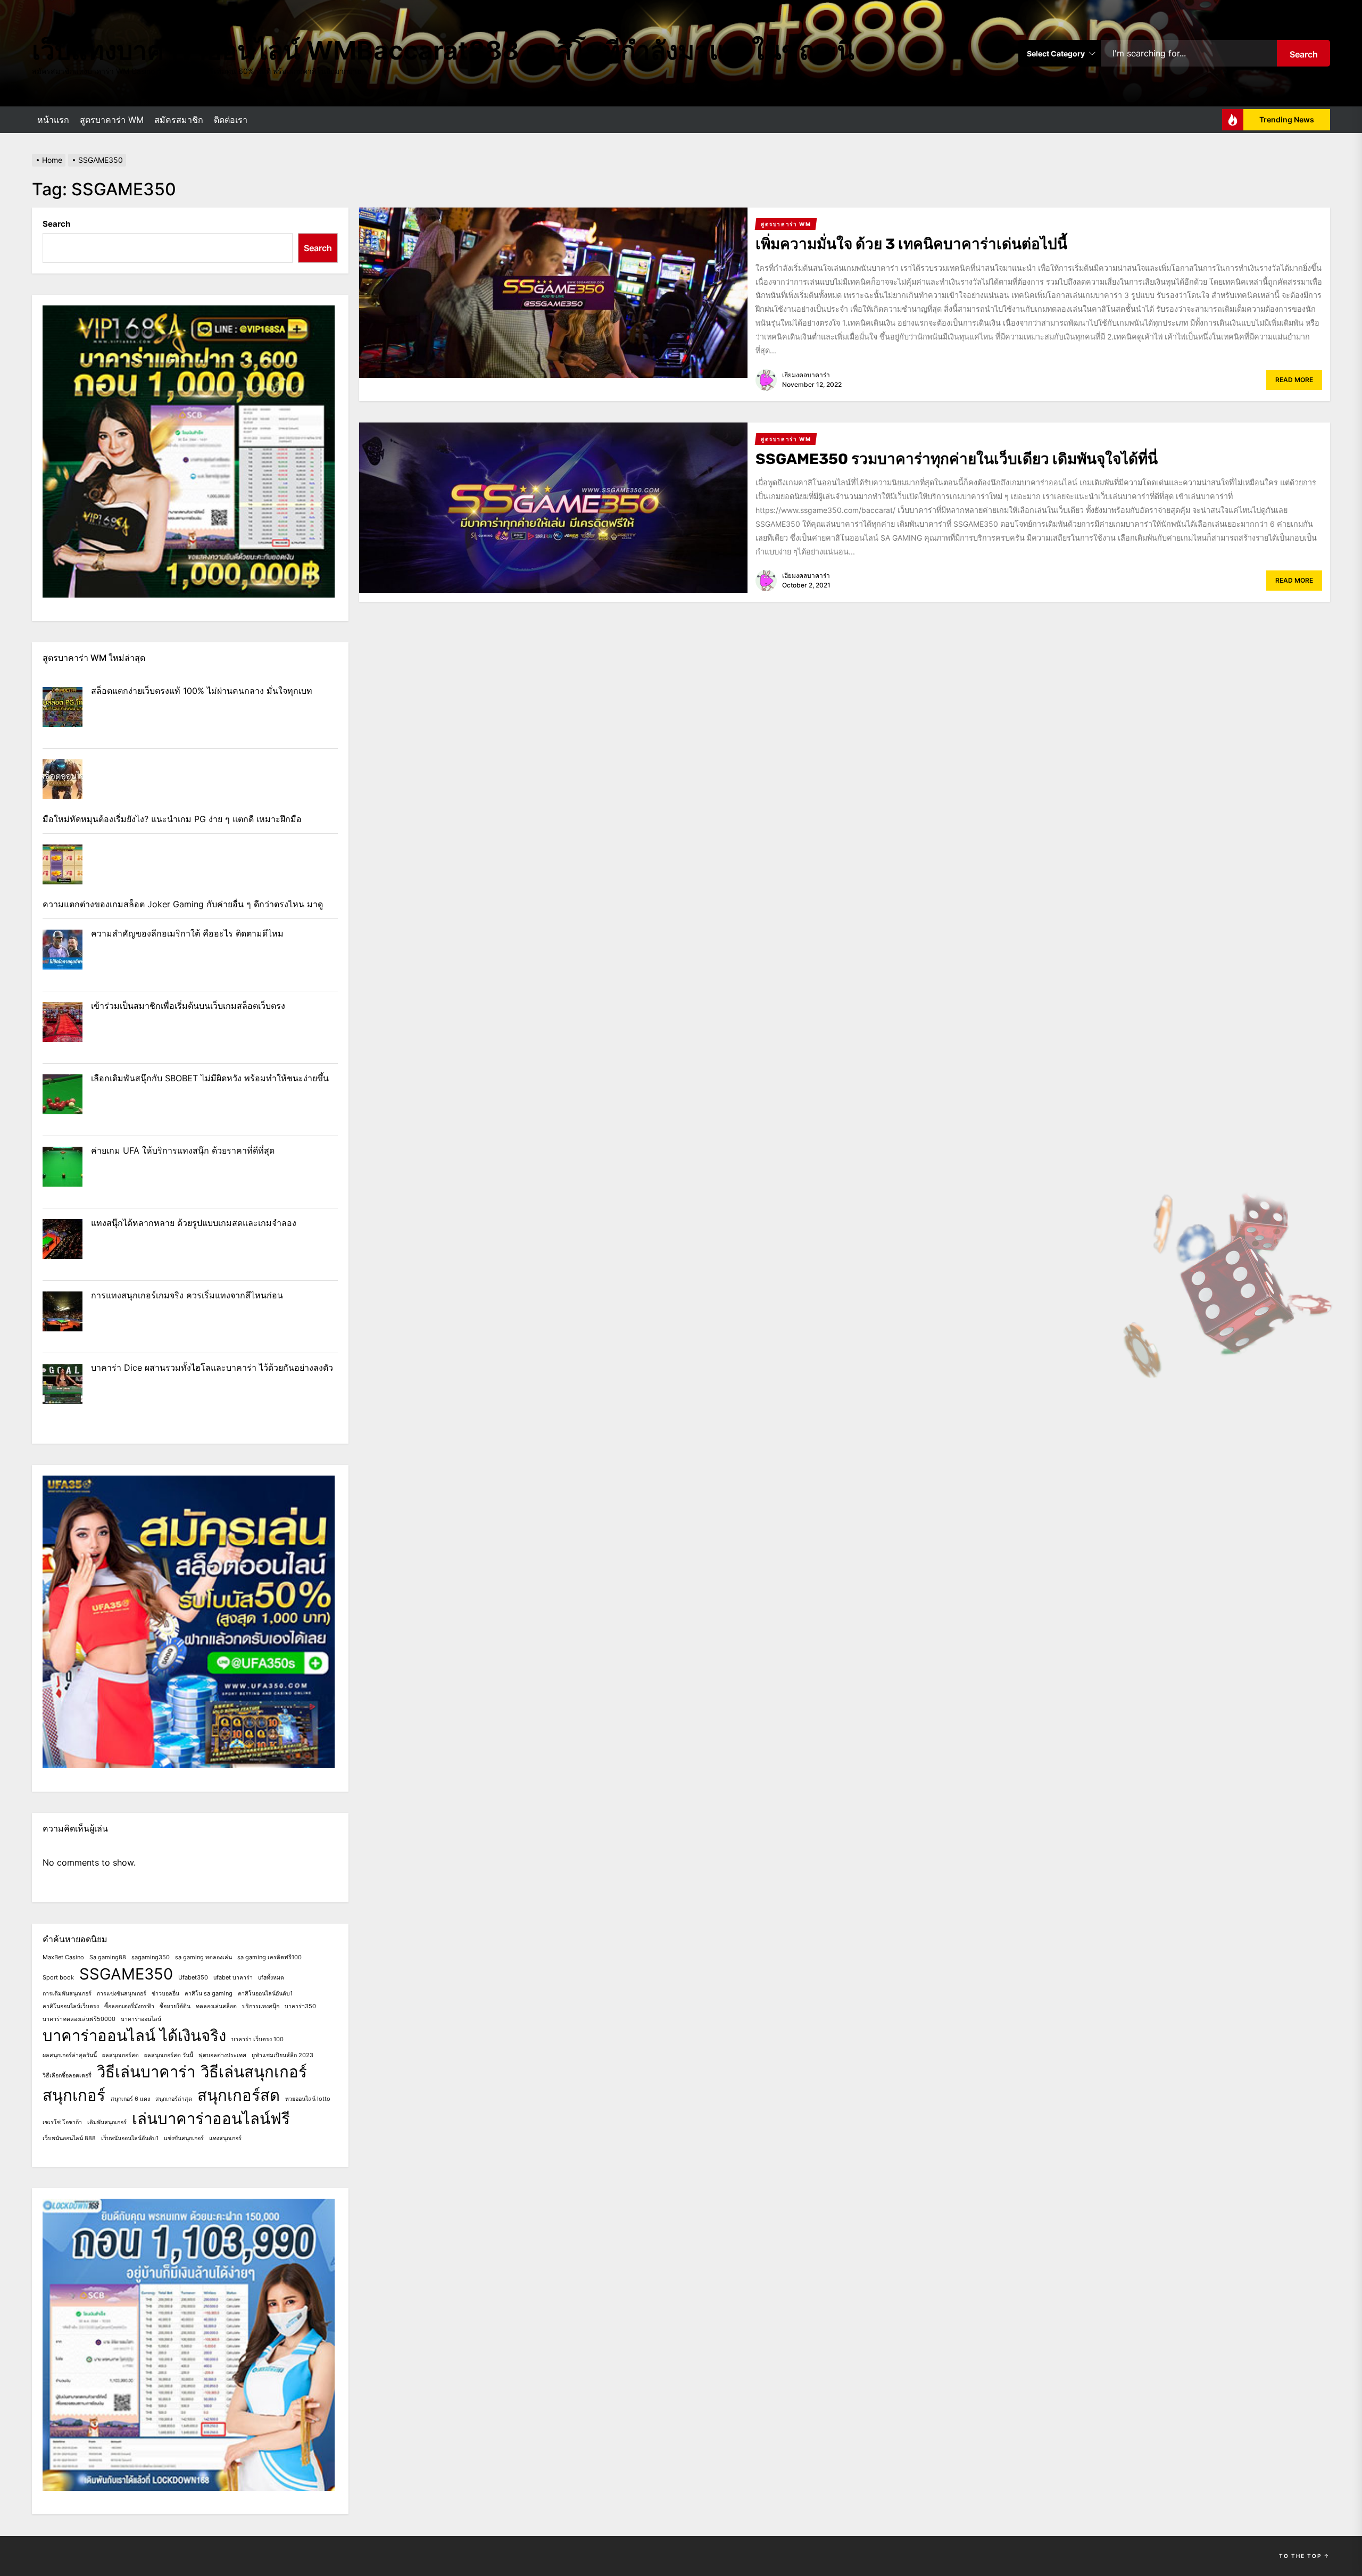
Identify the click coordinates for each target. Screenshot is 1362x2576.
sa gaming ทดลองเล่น (204, 1957)
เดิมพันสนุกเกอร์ (107, 2122)
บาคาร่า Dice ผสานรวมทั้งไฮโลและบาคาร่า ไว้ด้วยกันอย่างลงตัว (212, 1368)
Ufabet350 (193, 1978)
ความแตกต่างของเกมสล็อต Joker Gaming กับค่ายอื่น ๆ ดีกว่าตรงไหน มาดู (183, 904)
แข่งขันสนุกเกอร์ (184, 2138)
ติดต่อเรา (231, 120)
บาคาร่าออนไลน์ (141, 2019)
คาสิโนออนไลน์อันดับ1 (265, 1994)
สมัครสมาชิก (179, 120)
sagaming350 (151, 1957)
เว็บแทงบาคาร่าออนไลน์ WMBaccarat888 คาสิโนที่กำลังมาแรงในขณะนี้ (443, 50)
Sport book (58, 1978)
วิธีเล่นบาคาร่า (146, 2072)
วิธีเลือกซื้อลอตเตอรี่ (67, 2076)
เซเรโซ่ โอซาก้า (62, 2122)
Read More (1294, 380)
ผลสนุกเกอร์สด (121, 2055)
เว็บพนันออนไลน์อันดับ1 (130, 2138)
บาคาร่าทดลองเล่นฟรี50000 (79, 2019)
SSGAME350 (126, 1974)
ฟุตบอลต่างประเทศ (222, 2055)
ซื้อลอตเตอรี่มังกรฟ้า (129, 2006)
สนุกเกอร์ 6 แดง (130, 2099)
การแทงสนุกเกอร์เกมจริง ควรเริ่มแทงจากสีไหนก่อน (187, 1295)
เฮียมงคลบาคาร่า (806, 375)
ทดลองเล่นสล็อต (216, 2006)
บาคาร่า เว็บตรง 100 (258, 2039)
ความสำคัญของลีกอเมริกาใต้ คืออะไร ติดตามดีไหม (187, 933)
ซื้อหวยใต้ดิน (175, 2006)
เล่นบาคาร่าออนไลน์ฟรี (211, 2119)
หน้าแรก (53, 120)
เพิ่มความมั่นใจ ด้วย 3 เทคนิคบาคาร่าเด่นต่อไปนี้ (911, 244)
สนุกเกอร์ (74, 2095)
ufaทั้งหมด (271, 1978)
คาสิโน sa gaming (209, 1994)
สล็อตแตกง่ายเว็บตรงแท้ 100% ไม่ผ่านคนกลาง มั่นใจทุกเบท (202, 691)
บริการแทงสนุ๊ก (261, 2006)
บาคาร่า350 (300, 2006)
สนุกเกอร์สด (239, 2095)
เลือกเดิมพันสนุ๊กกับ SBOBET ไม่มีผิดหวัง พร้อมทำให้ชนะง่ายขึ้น (210, 1078)
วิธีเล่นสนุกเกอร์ (254, 2072)
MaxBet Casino (63, 1957)
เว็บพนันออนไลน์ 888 (69, 2138)
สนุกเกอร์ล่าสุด (174, 2099)
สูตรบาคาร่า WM (112, 120)
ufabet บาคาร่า (233, 1978)
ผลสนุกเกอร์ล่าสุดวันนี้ (70, 2055)
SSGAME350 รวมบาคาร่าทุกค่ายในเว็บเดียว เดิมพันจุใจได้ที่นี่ (957, 459)
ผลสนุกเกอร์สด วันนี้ (169, 2055)
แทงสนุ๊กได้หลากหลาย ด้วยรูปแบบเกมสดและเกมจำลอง (194, 1223)
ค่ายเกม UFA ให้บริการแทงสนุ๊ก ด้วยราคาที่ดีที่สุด (183, 1150)
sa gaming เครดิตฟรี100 (269, 1957)
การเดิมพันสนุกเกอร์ (67, 1994)
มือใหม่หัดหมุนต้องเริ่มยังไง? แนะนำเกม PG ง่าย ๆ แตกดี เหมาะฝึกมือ (172, 819)
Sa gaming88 (108, 1957)
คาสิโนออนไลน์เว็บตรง (71, 2006)
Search (1304, 54)
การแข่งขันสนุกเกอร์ (122, 1994)
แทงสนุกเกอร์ (225, 2138)
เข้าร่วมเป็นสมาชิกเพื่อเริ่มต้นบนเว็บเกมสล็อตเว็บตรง (188, 1006)
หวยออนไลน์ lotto (308, 2099)
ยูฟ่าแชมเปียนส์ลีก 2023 (283, 2055)
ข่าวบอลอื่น (165, 1994)
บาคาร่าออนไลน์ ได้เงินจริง (134, 2036)
